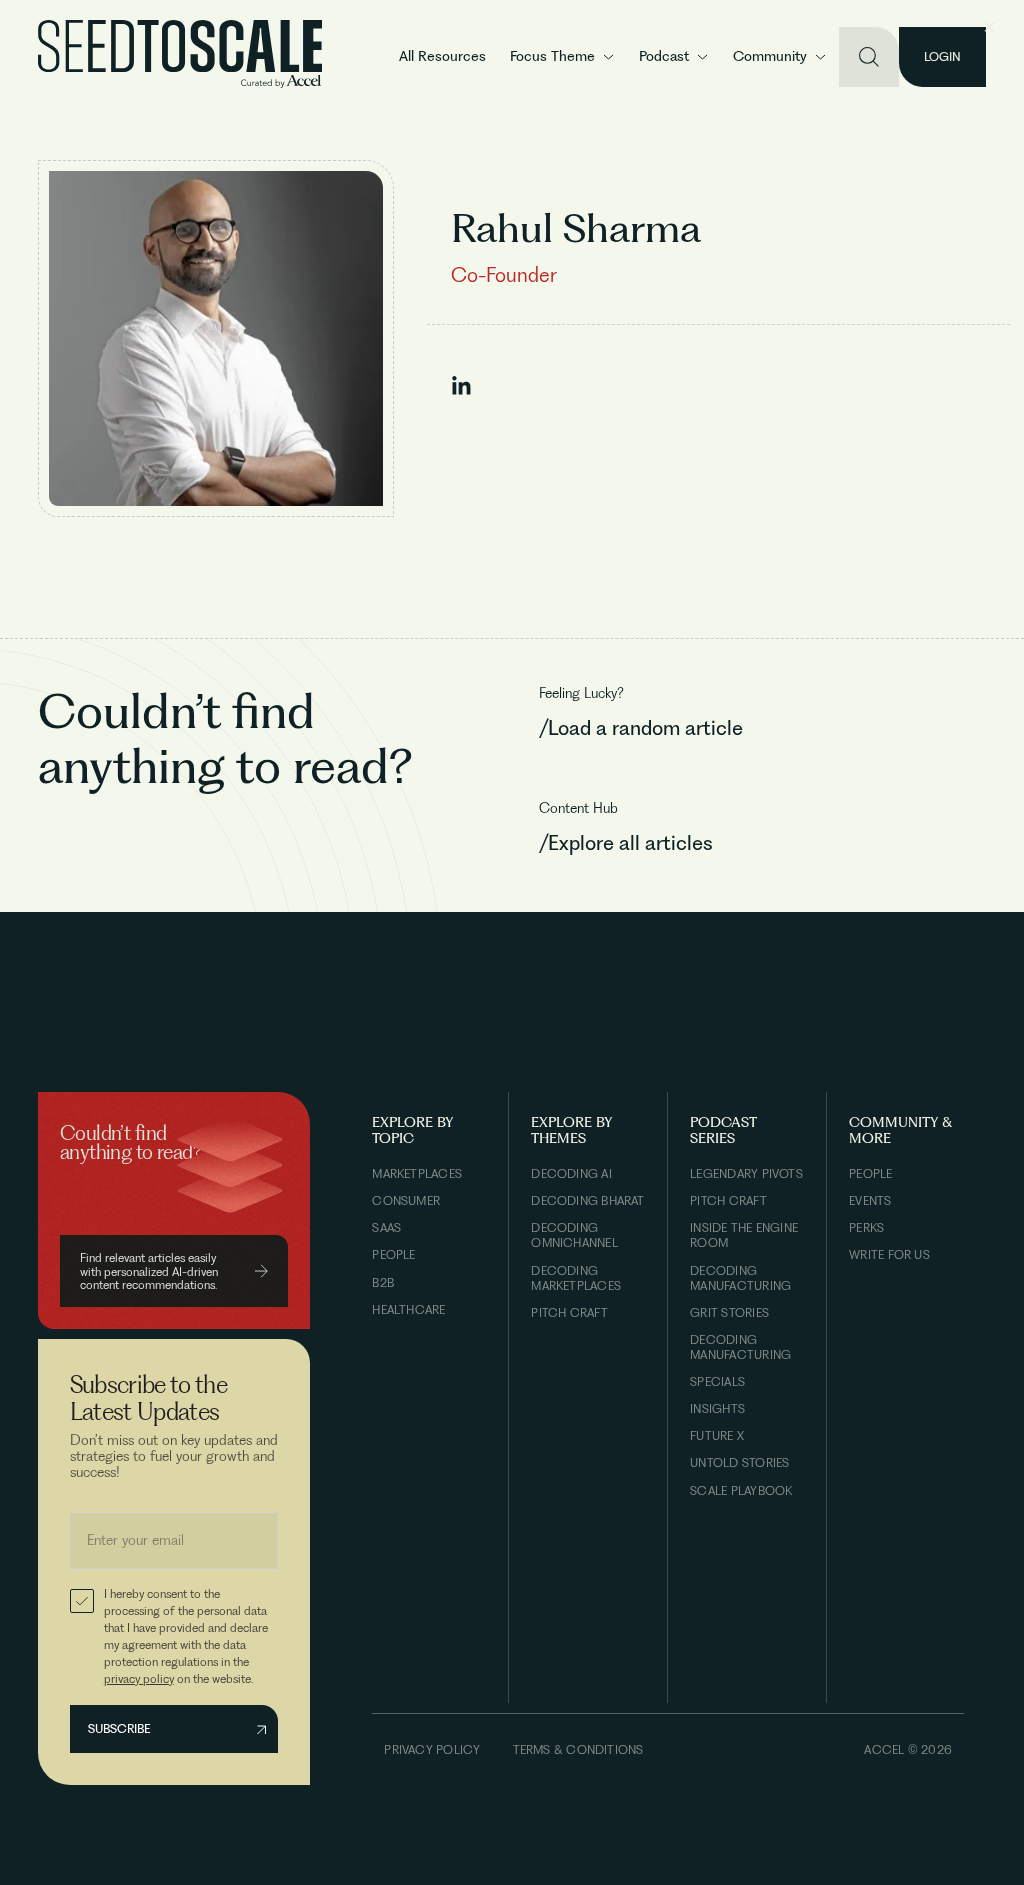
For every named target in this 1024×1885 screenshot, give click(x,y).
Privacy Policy (432, 1749)
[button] (562, 57)
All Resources (442, 56)
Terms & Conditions (578, 1749)
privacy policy (139, 1678)
